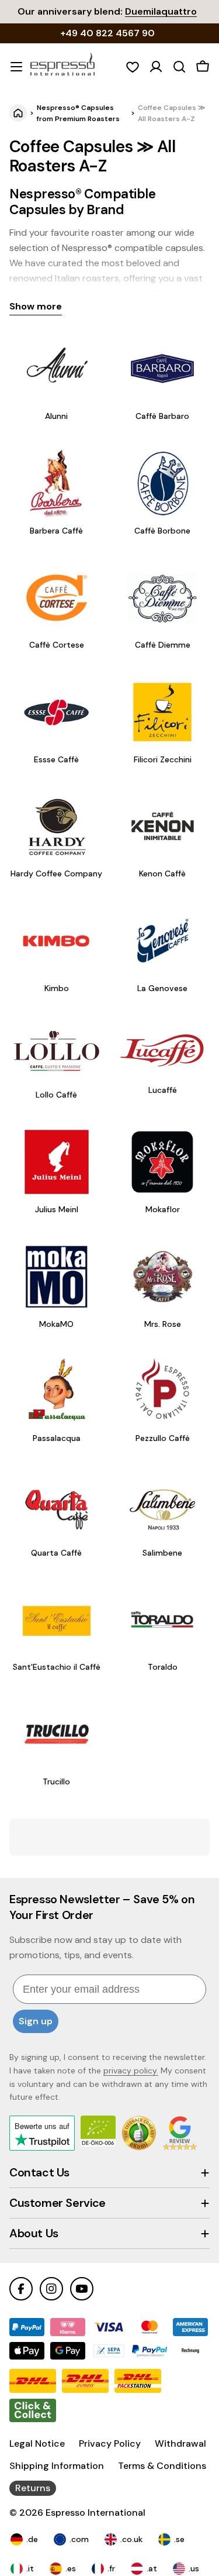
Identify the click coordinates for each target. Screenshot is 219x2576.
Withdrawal (180, 2443)
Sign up (36, 2021)
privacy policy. (131, 2071)
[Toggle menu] (16, 67)
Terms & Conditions (162, 2466)
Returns (33, 2488)
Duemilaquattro (161, 11)
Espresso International (95, 2513)
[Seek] (179, 67)
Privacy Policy (110, 2443)
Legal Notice (37, 2443)
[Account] (156, 67)
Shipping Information (57, 2466)
